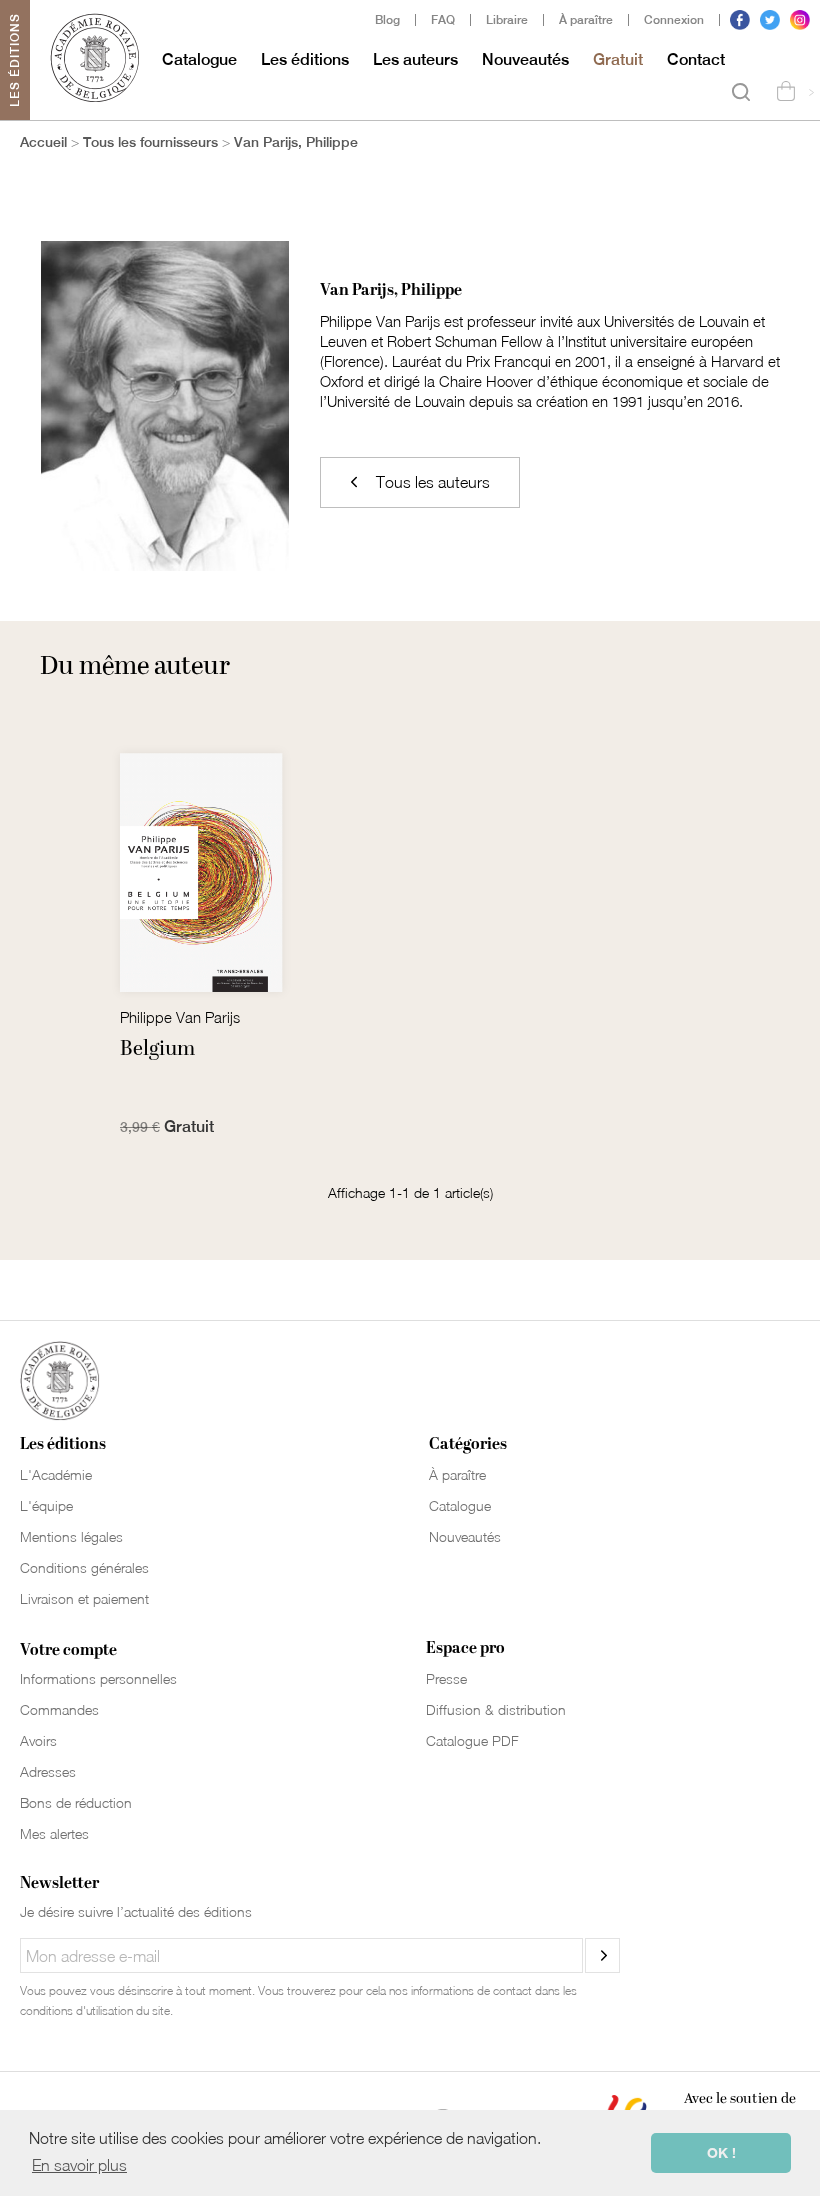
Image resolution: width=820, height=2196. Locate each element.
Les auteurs (415, 59)
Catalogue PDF (472, 1740)
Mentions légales (71, 1536)
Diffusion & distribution (496, 1709)
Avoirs (38, 1740)
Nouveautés (525, 59)
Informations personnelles (98, 1678)
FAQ (443, 20)
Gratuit (618, 59)
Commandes (59, 1709)
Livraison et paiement (84, 1598)
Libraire (507, 20)
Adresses (48, 1771)
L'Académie (56, 1474)
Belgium (157, 1049)
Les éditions (305, 59)
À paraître (586, 20)
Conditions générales (84, 1567)
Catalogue (199, 59)
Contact (696, 59)
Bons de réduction (76, 1802)
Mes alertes (54, 1833)
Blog (387, 20)
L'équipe (46, 1505)
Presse (446, 1678)
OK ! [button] (721, 2152)
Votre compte (68, 1650)
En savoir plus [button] (79, 2165)
